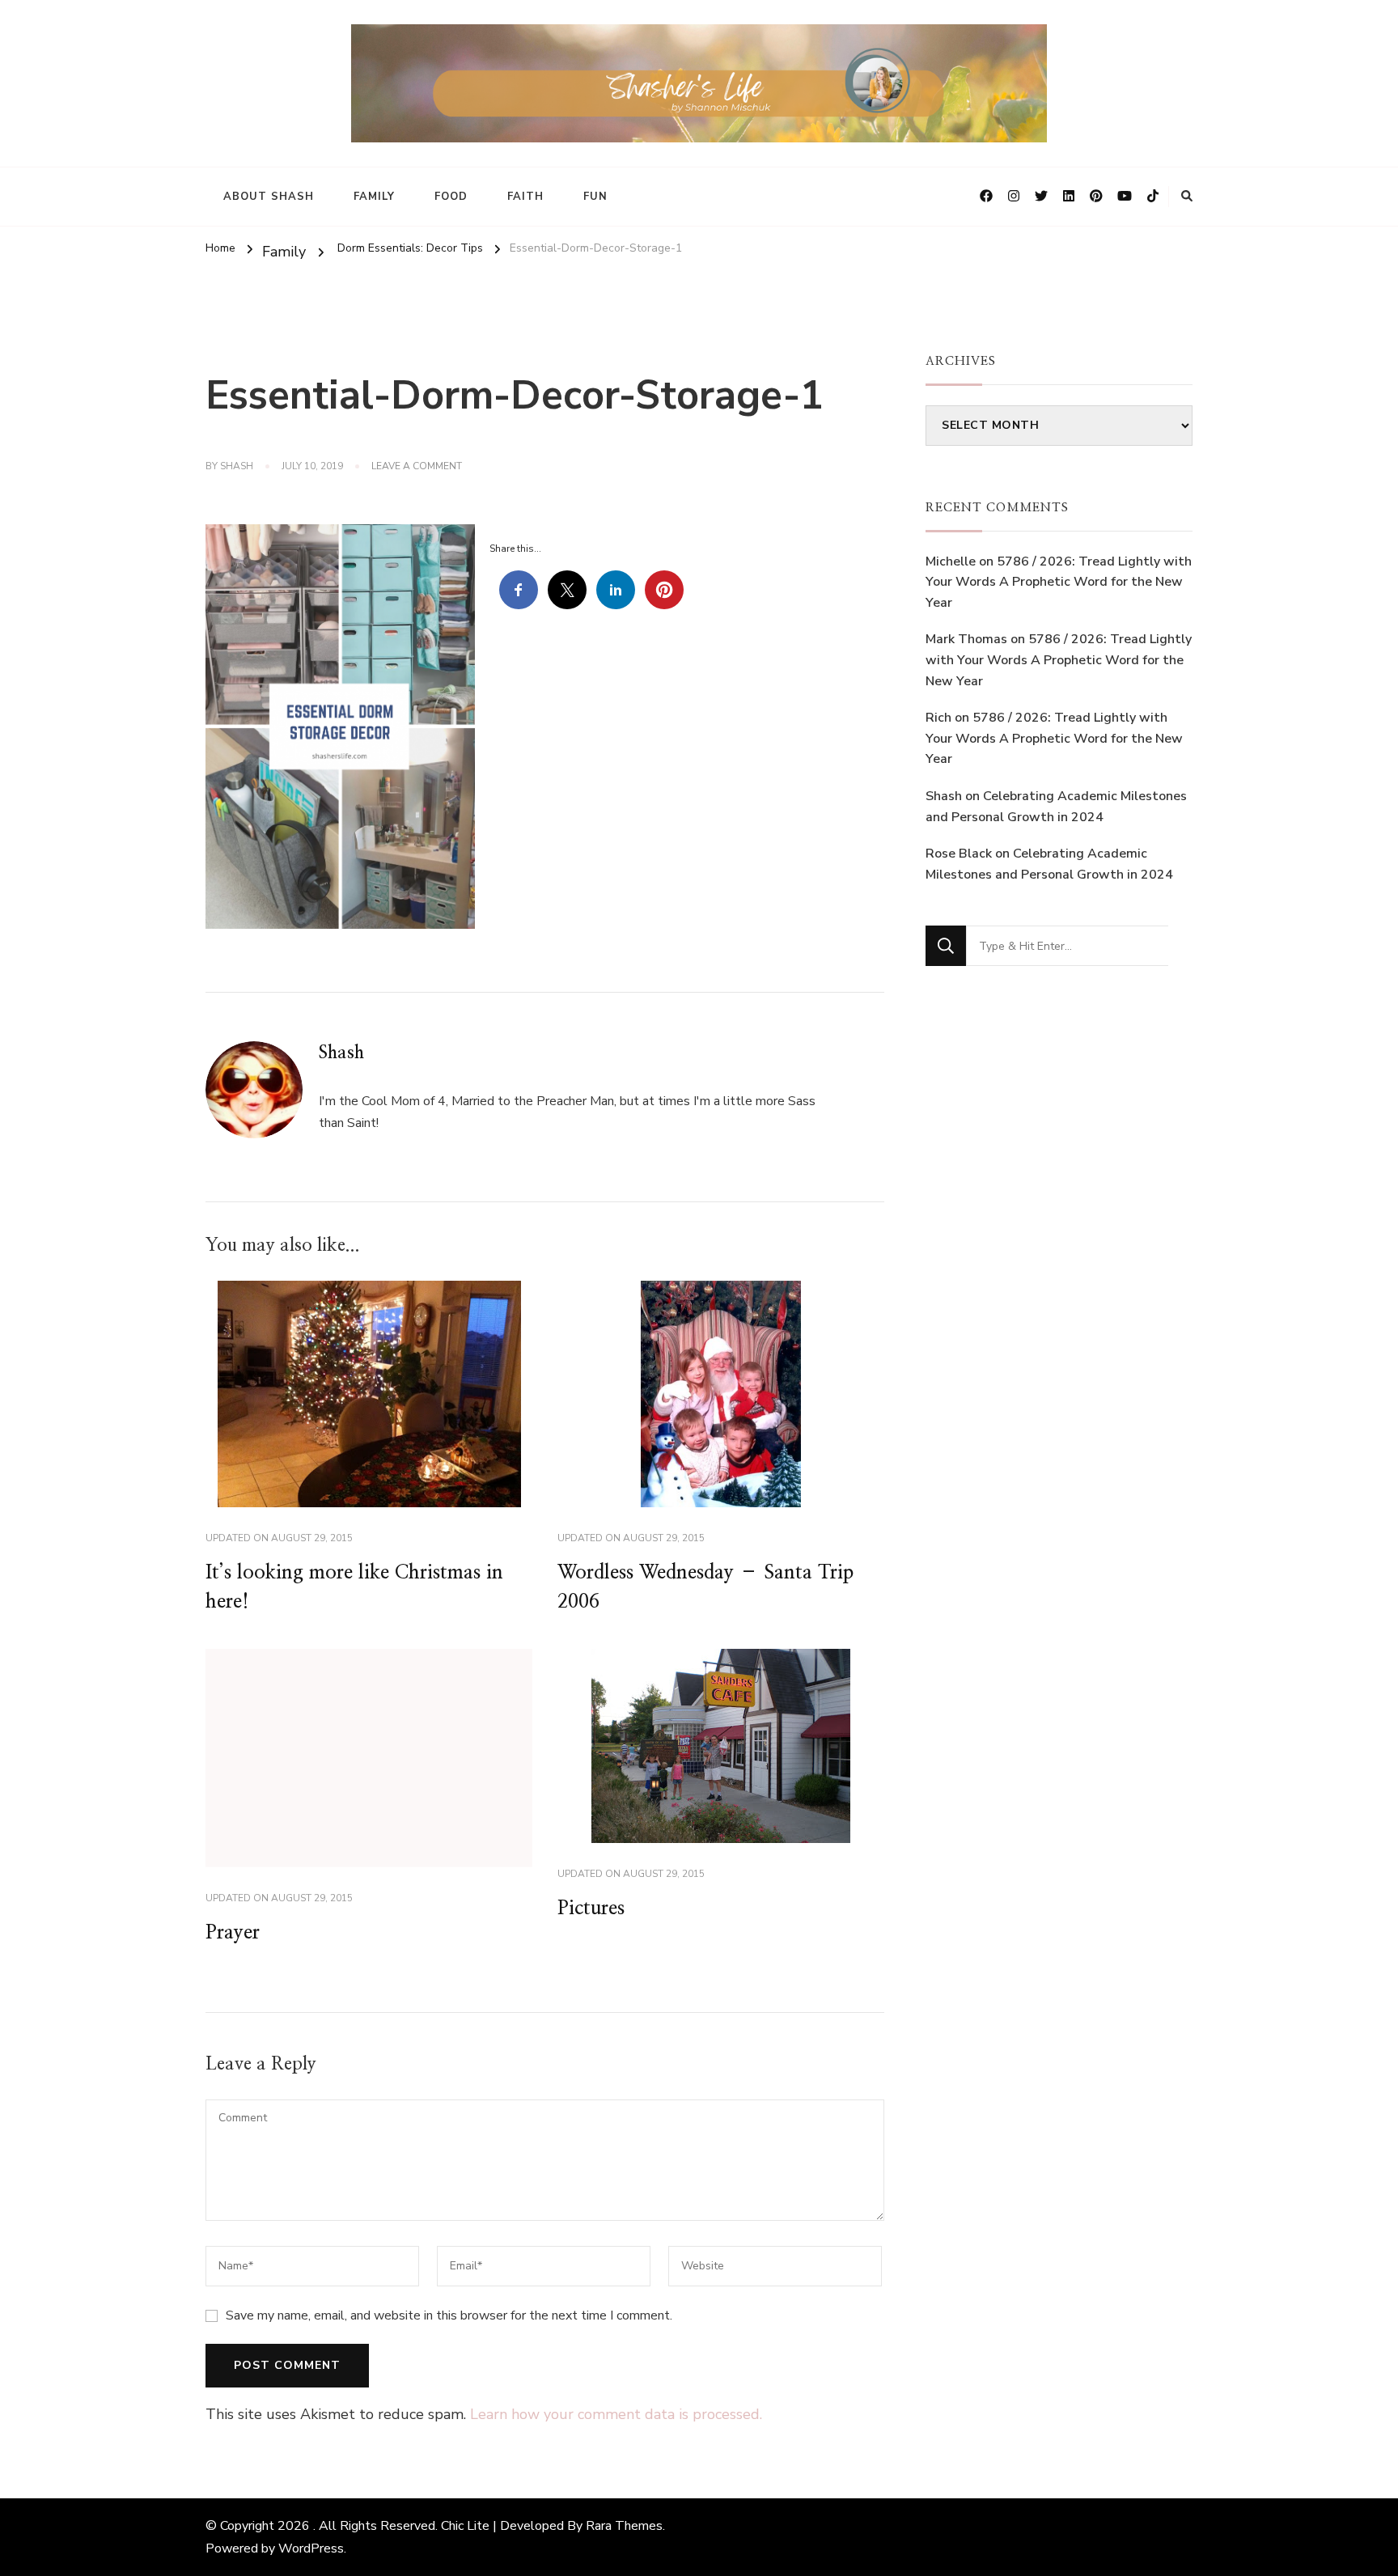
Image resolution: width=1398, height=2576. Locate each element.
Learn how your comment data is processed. (616, 2414)
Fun (595, 197)
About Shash (269, 197)
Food (451, 197)
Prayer (233, 1933)
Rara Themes (624, 2526)
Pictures (591, 1909)
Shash (237, 466)
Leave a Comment (417, 467)
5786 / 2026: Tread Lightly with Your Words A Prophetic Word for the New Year (1059, 582)
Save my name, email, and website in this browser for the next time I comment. (449, 2315)
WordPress (311, 2548)
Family (374, 197)
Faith (525, 197)
